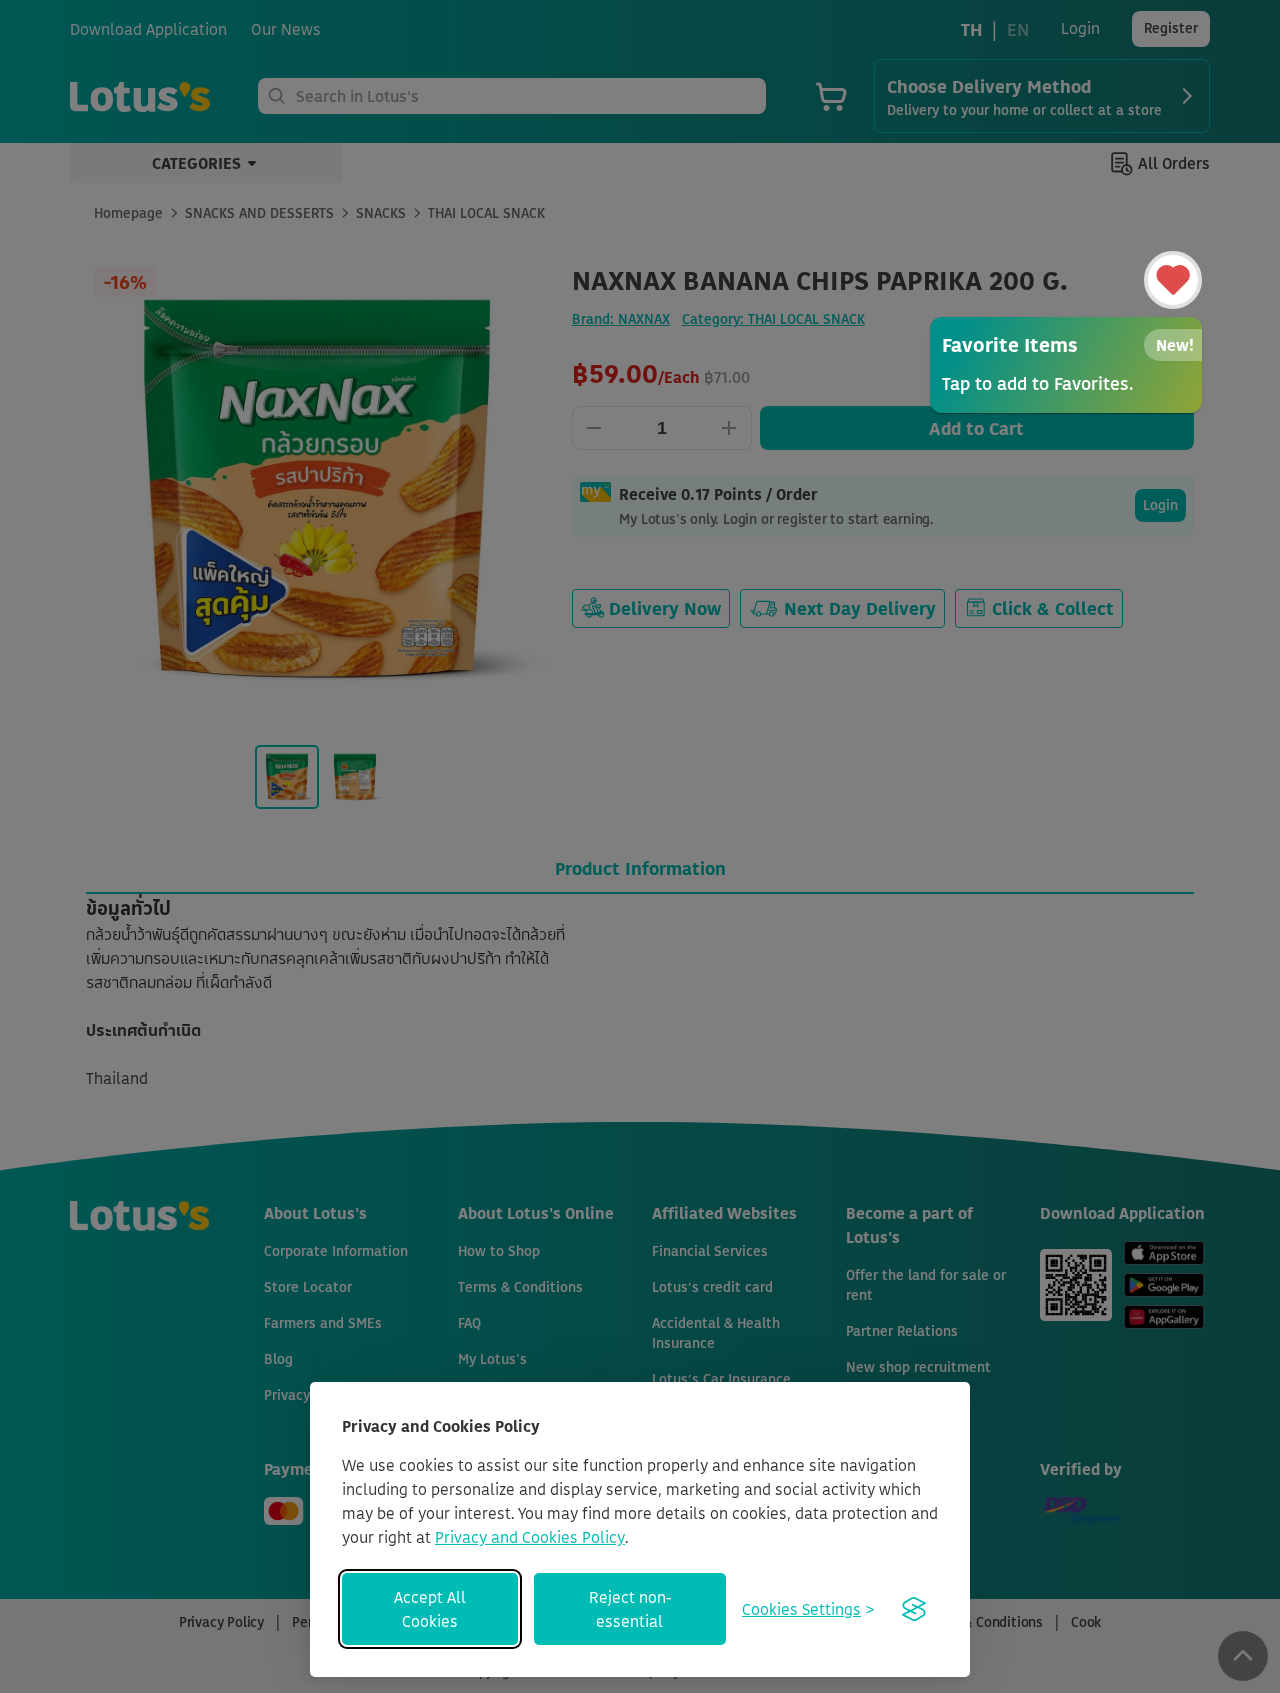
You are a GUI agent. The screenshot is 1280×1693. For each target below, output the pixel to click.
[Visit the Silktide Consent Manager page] (914, 1609)
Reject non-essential (630, 1609)
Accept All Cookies (430, 1609)
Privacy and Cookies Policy (530, 1537)
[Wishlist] (1173, 280)
